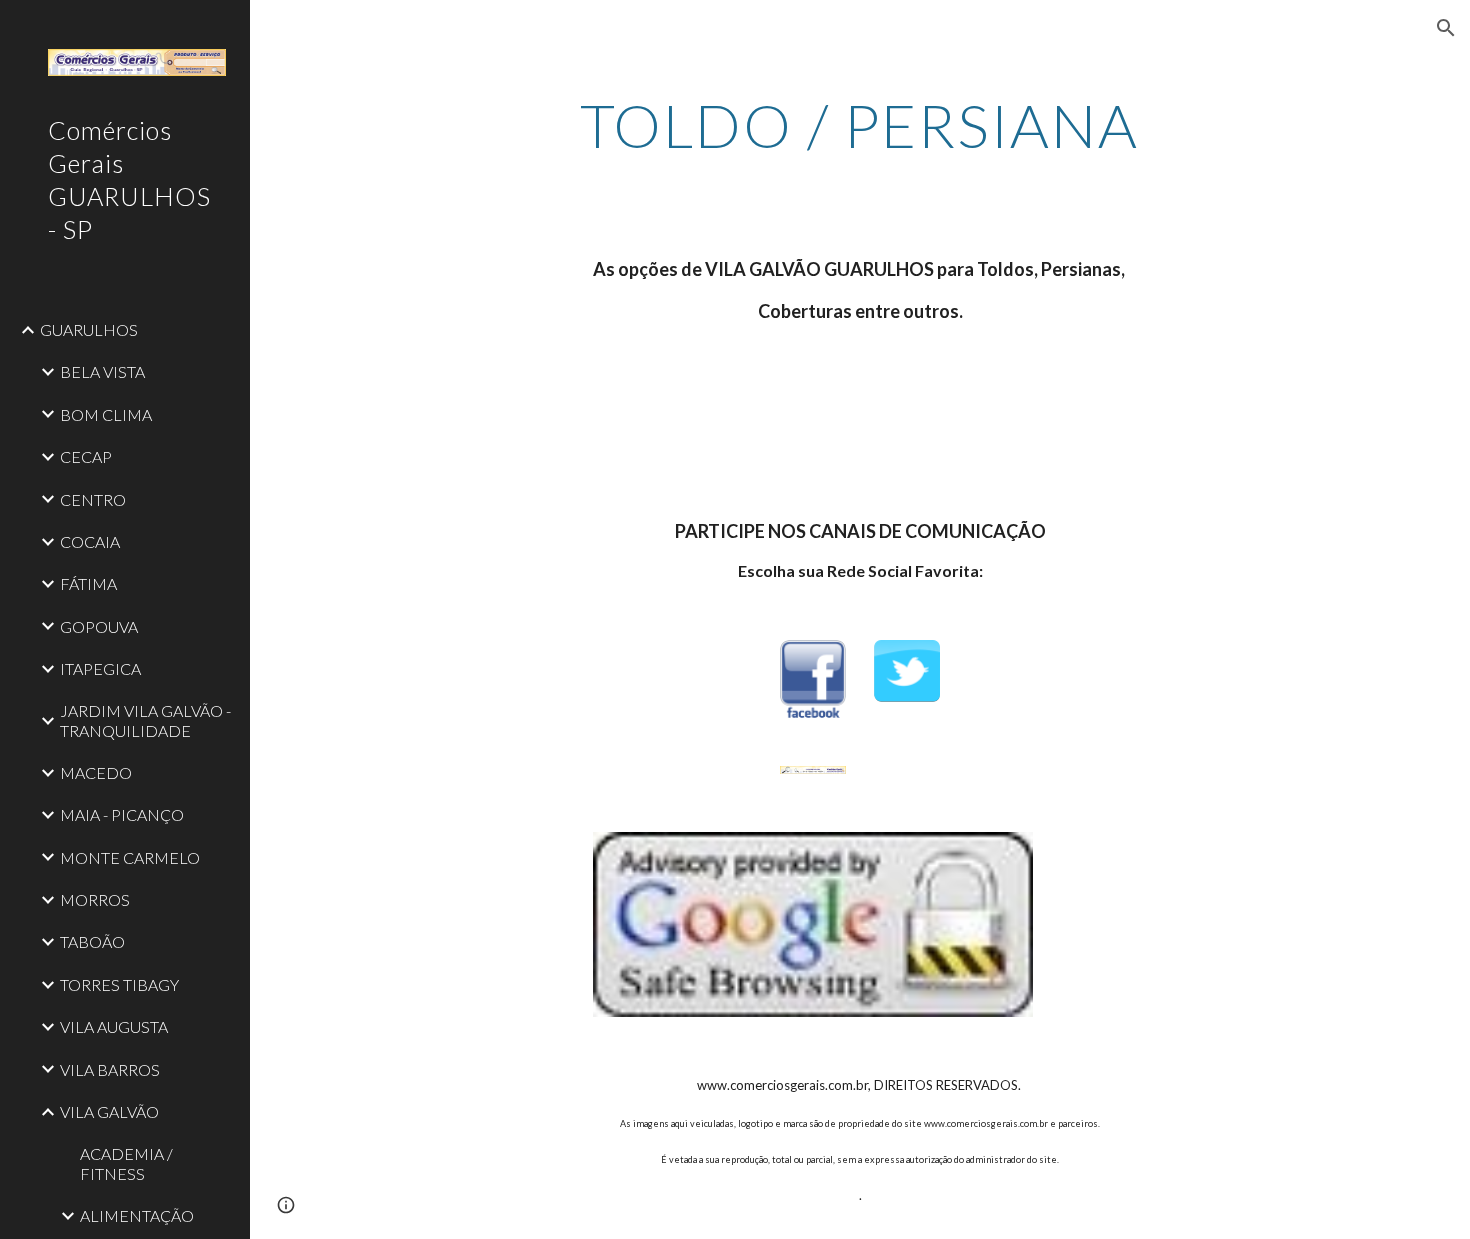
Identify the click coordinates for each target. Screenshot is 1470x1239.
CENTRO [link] (93, 499)
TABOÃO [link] (92, 941)
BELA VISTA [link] (102, 371)
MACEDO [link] (96, 772)
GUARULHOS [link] (89, 329)
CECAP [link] (86, 456)
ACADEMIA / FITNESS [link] (126, 1163)
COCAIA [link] (90, 541)
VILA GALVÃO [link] (109, 1111)
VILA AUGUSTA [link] (114, 1026)
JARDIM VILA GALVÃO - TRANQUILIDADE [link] (145, 720)
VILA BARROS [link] (110, 1069)
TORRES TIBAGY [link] (119, 984)
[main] (859, 125)
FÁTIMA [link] (88, 583)
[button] (1446, 28)
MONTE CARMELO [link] (130, 857)
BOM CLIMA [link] (106, 414)
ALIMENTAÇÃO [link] (137, 1215)
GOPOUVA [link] (99, 626)
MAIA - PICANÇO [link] (122, 814)
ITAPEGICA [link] (100, 668)
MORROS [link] (95, 899)
